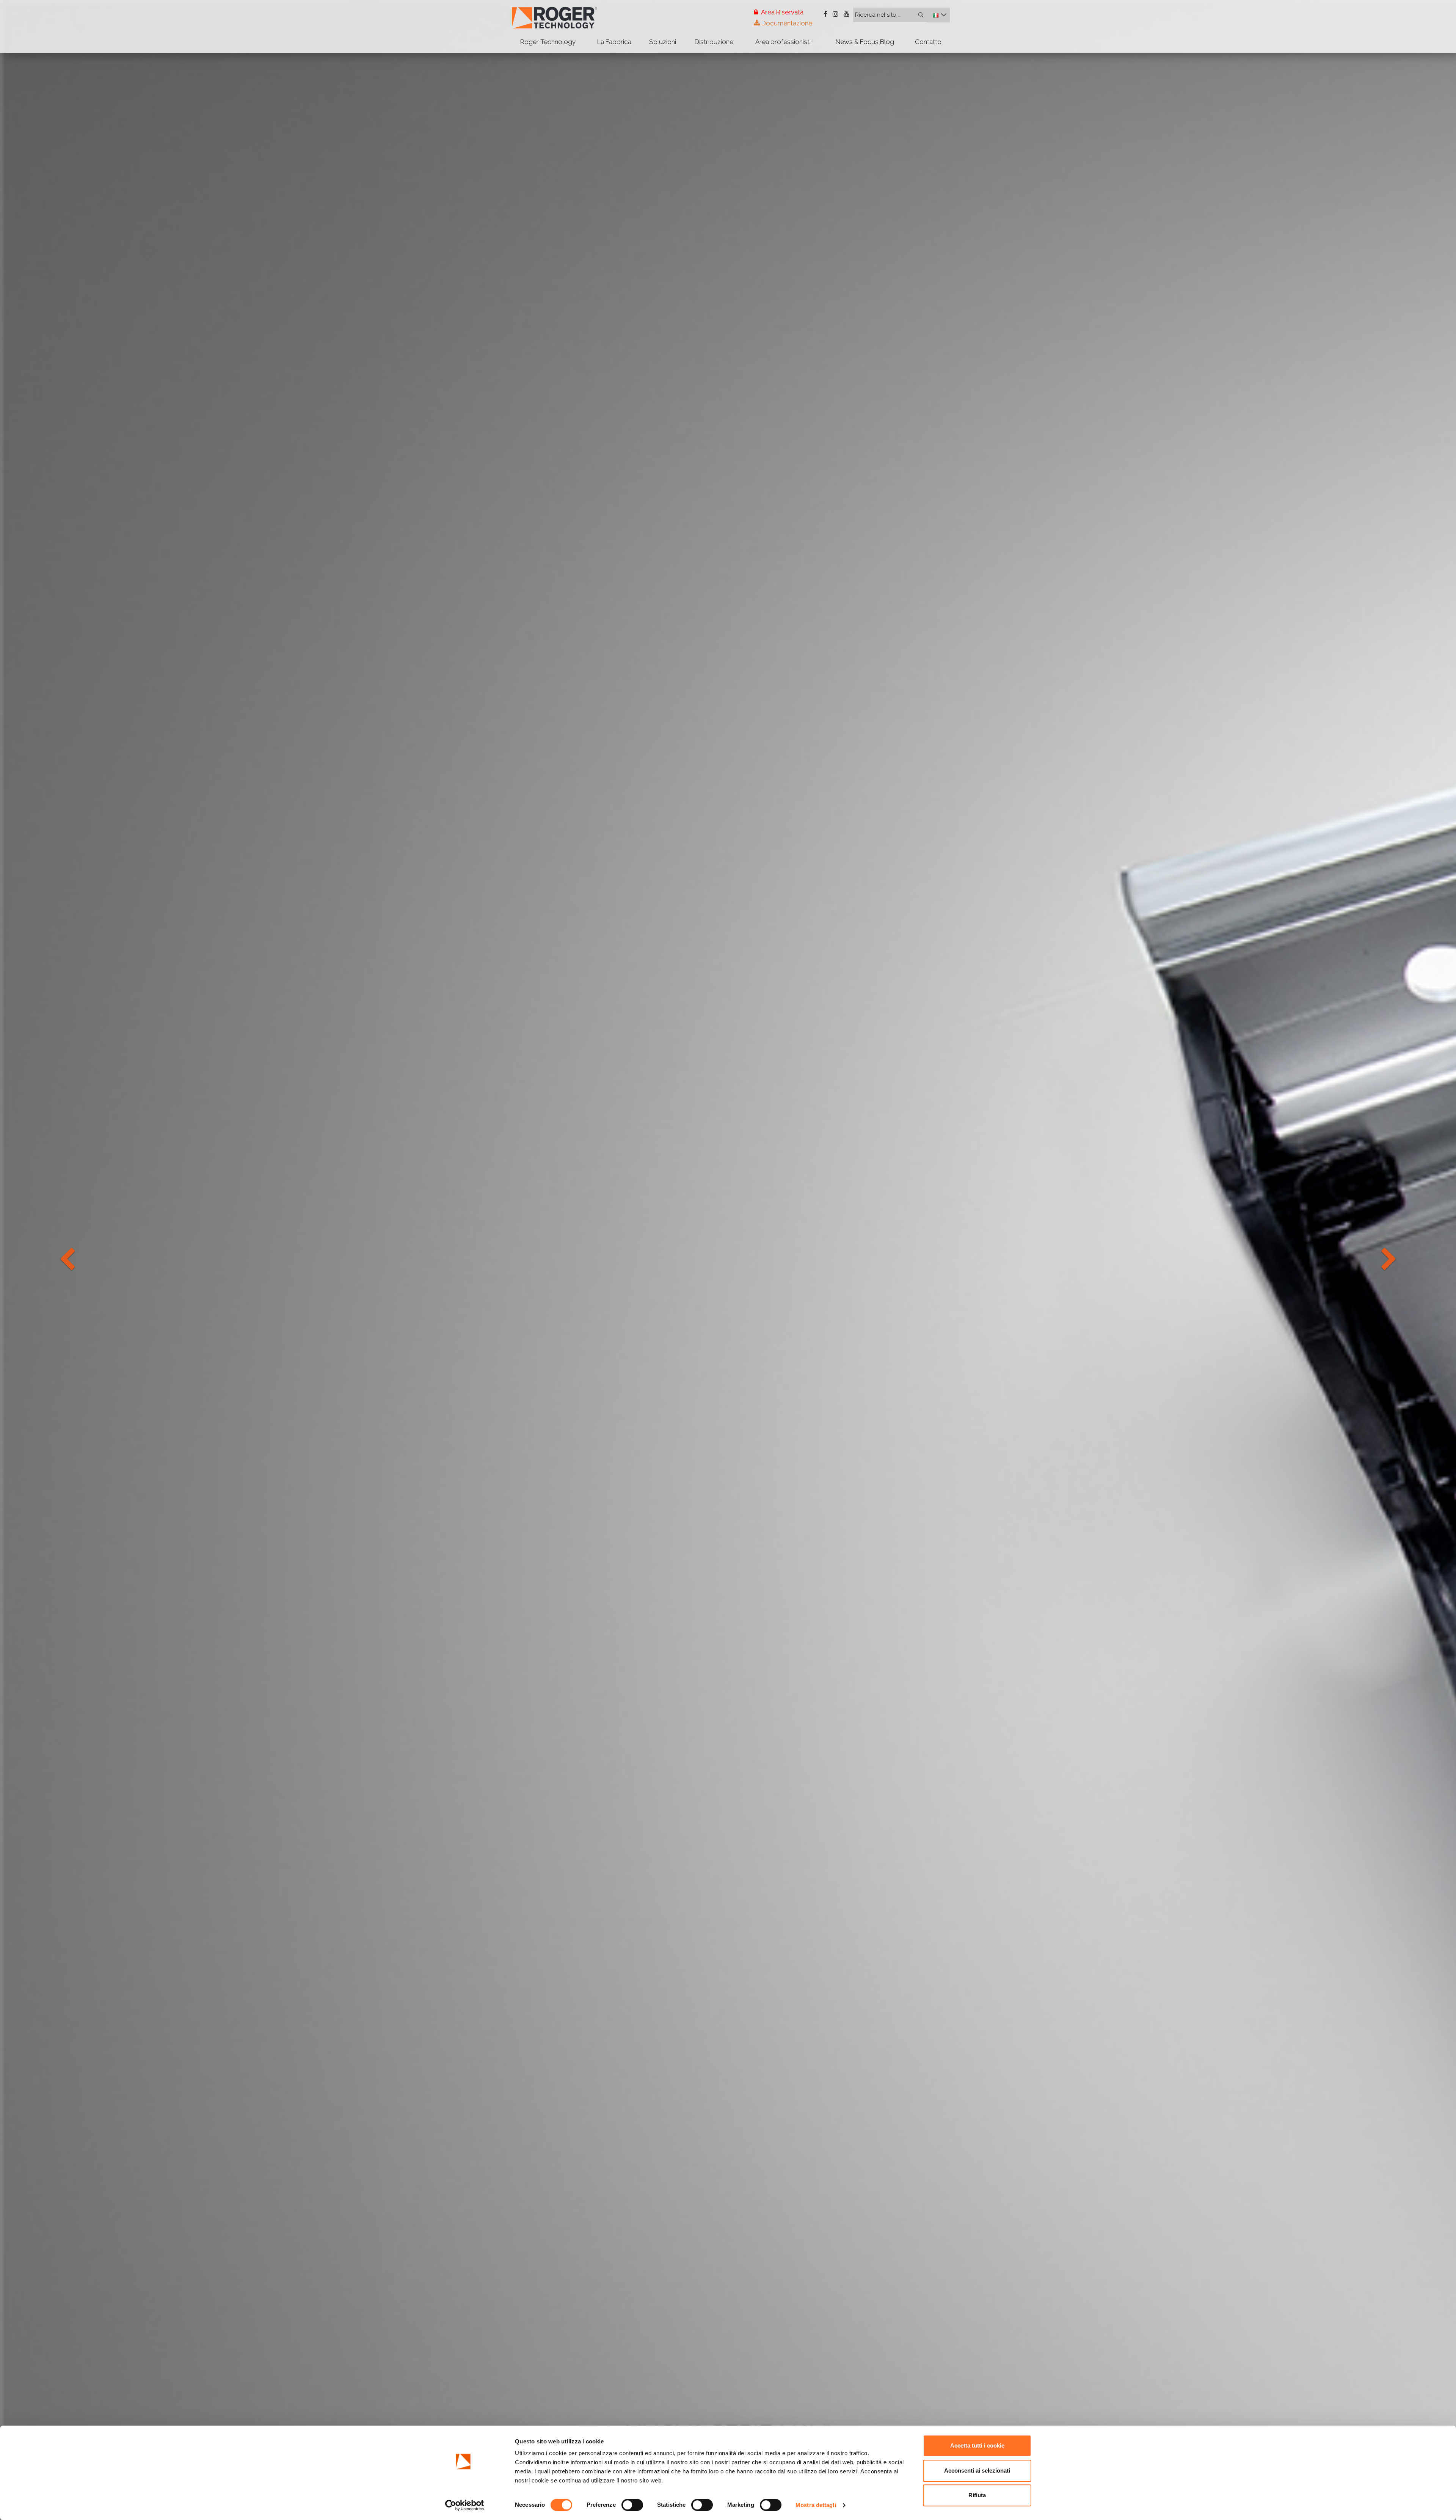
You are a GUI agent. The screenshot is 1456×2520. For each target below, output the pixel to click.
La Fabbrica (614, 42)
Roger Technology (548, 42)
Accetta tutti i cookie (977, 2445)
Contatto (928, 42)
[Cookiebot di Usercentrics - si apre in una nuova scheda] (465, 2505)
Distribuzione (714, 42)
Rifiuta (977, 2495)
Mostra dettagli (816, 2505)
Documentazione (786, 23)
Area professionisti (783, 42)
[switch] (632, 2505)
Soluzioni (663, 42)
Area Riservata (782, 12)
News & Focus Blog (865, 42)
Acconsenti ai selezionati (977, 2471)
